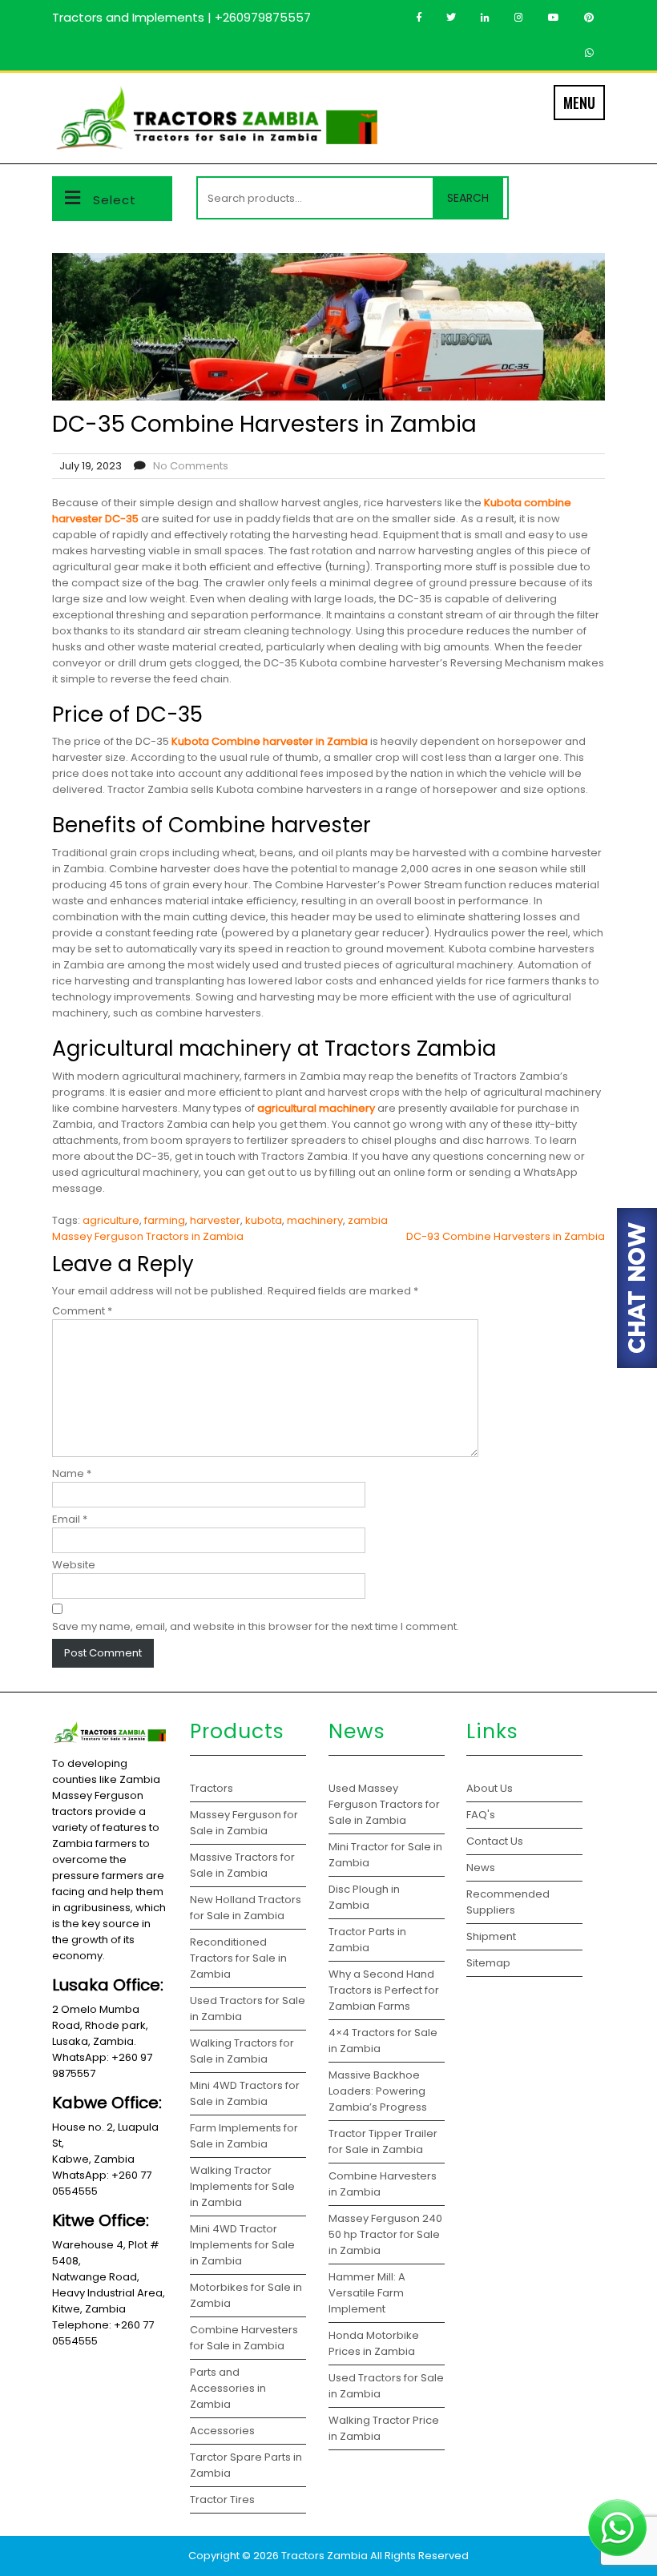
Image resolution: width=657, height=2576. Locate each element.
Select (115, 200)
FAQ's (481, 1815)
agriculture (111, 1220)
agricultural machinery (316, 1108)
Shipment (491, 1936)
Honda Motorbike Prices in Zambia (374, 2343)
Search (468, 198)
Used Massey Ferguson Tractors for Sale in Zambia (384, 1804)
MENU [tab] (579, 103)
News (481, 1868)
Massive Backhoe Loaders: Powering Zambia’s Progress (378, 2091)
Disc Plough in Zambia (364, 1897)
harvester (215, 1220)
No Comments (191, 466)
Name (72, 1473)
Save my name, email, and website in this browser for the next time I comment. (256, 1626)
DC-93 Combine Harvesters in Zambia (506, 1236)
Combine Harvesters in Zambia (383, 2184)
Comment (82, 1311)
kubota (264, 1220)
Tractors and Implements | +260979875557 (181, 17)
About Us (490, 1788)
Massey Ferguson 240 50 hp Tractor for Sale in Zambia (385, 2234)
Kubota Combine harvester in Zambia (270, 741)
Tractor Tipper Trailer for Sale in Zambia (383, 2141)
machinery (315, 1220)
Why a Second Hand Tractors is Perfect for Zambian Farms (384, 1990)
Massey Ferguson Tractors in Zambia (148, 1236)
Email (70, 1519)
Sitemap (488, 1963)
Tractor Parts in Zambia (367, 1940)
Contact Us (495, 1841)
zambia (368, 1220)
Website (74, 1565)
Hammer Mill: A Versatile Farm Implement (367, 2293)
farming (165, 1220)
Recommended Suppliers (508, 1902)
